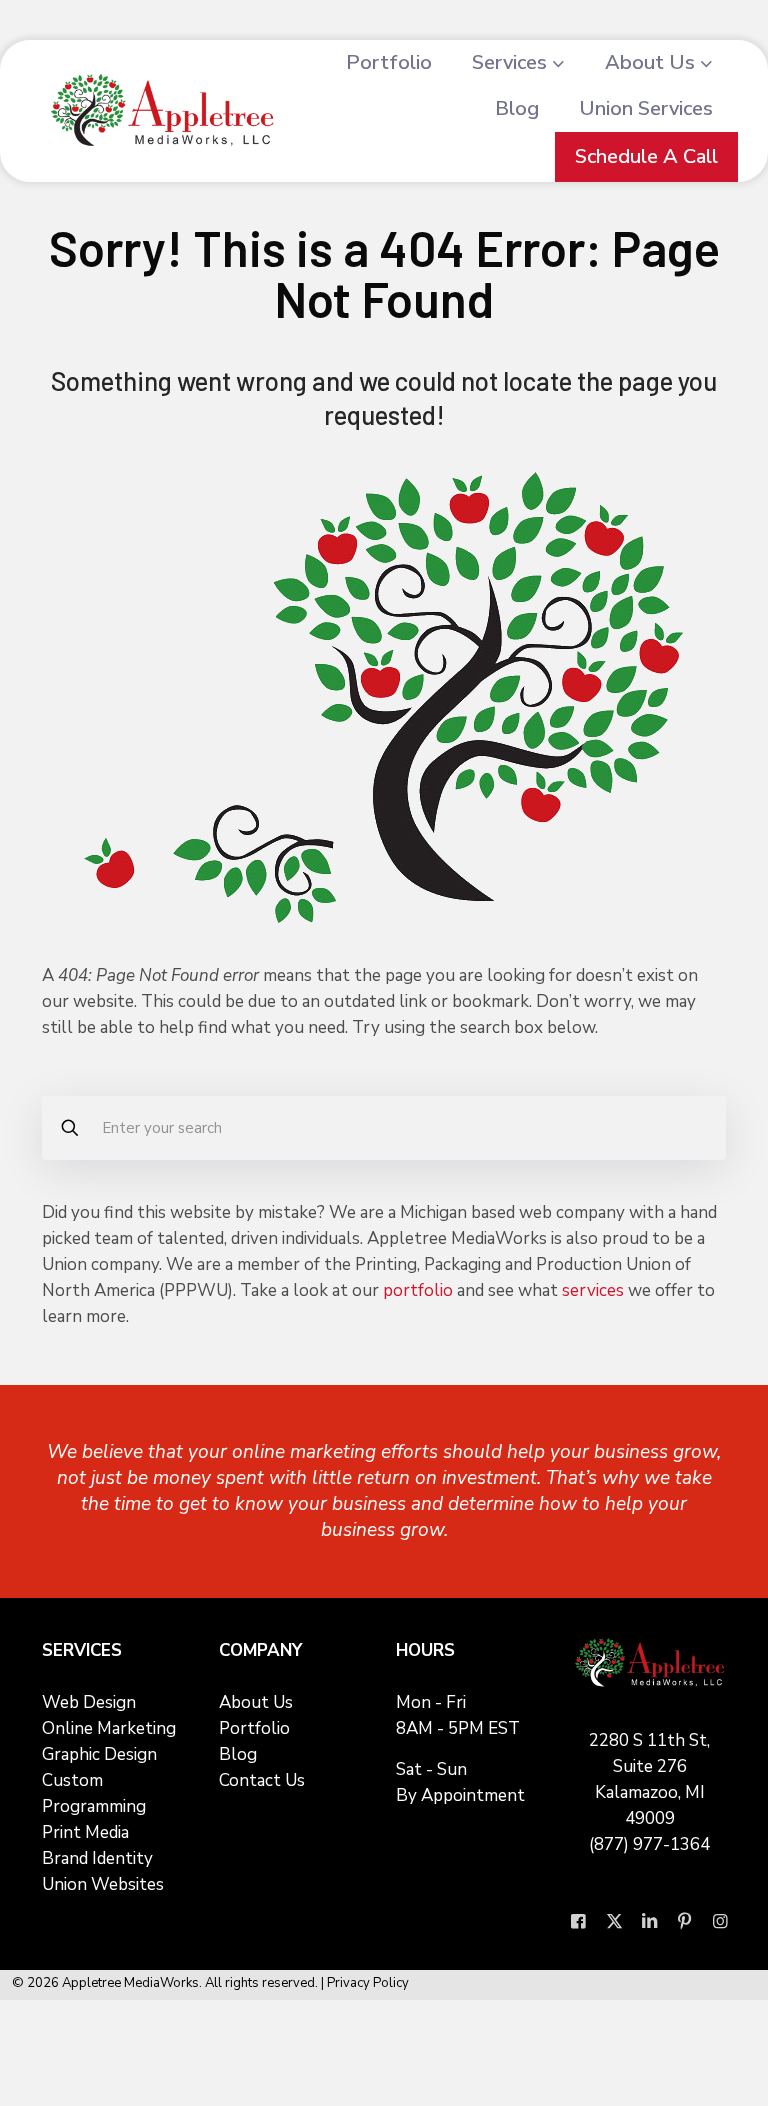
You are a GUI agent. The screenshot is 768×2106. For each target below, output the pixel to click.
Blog (238, 1754)
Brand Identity (97, 1858)
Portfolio (254, 1728)
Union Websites (103, 1884)
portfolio (418, 1290)
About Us (256, 1702)
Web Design (89, 1702)
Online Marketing (109, 1728)
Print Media (85, 1832)
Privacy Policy (368, 1983)
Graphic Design (99, 1754)
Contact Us (262, 1780)
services (593, 1290)
